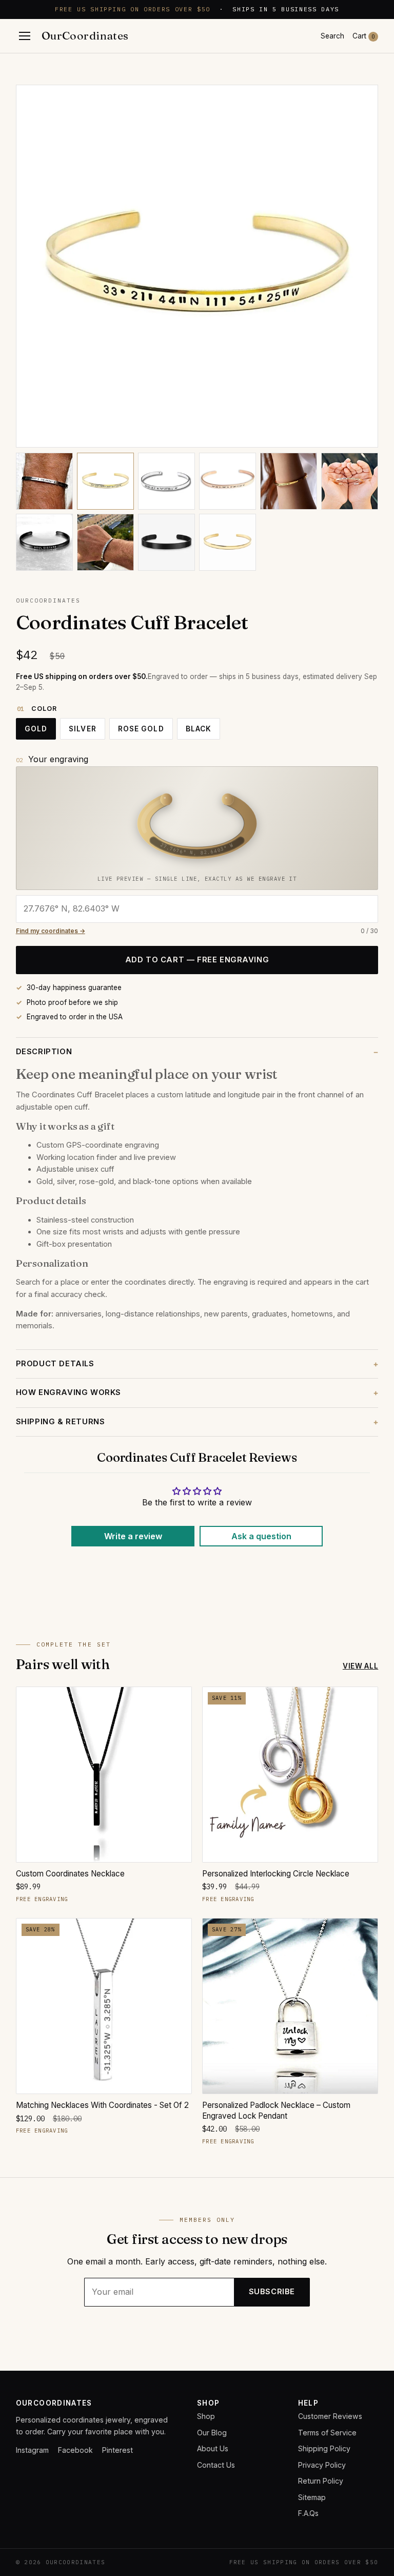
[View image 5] (289, 481)
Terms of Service (327, 2433)
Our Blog (212, 2433)
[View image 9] (166, 542)
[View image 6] (350, 481)
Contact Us (216, 2465)
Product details (55, 1364)
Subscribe (272, 2292)
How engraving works (68, 1392)
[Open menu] (25, 36)
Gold (36, 729)
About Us (213, 2448)
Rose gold (141, 729)
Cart (364, 36)
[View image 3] (166, 481)
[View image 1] (44, 481)
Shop (206, 2416)
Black (199, 729)
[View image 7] (44, 542)
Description (44, 1052)
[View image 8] (105, 542)
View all (360, 1666)
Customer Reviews (330, 2416)
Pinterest (117, 2450)
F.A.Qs (308, 2513)
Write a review (133, 1536)
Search (332, 36)
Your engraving (58, 759)
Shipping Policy (324, 2448)
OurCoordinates (85, 36)
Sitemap (312, 2497)
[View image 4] (228, 481)
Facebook (75, 2450)
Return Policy (321, 2481)
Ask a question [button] (261, 1536)
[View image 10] (228, 542)
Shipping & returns (61, 1422)
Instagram (32, 2450)
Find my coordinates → (51, 931)
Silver (83, 729)
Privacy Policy (322, 2465)
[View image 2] (105, 481)
